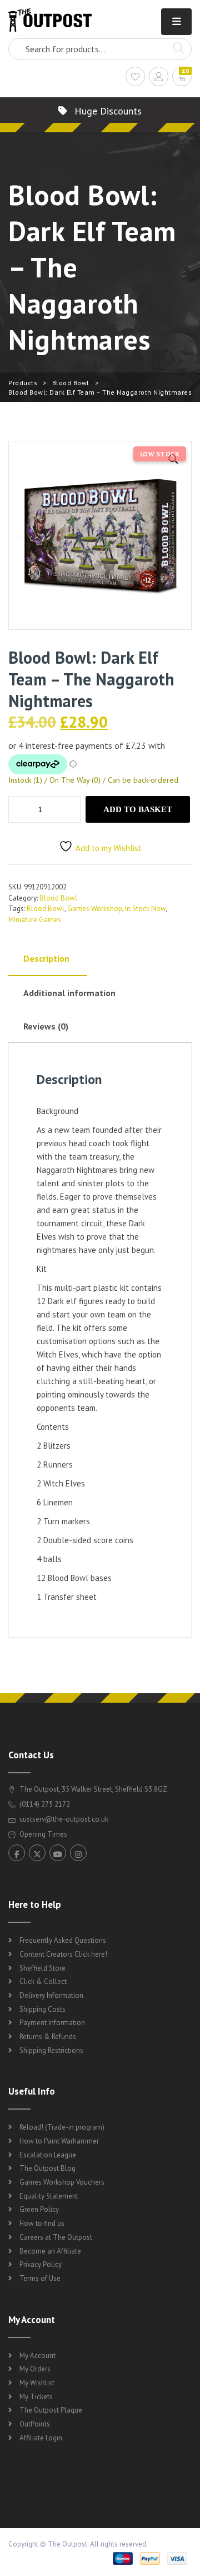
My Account (37, 2356)
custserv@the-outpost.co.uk (64, 1819)
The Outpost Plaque (51, 2410)
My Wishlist (37, 2383)
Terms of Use (40, 2278)
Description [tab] (46, 958)
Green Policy (39, 2209)
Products (23, 383)
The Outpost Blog (47, 2168)
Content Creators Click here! (63, 1954)
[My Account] (159, 78)
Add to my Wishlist (109, 848)
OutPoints (35, 2424)
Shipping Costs (42, 2009)
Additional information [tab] (69, 993)
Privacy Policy (41, 2264)
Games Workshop (95, 909)
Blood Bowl (71, 383)
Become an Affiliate (50, 2251)
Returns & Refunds (48, 2037)
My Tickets (36, 2397)
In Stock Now (145, 909)
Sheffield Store (42, 1968)
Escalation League (48, 2155)
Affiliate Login (41, 2438)
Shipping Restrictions (51, 2050)
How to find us (42, 2223)
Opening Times (42, 1834)
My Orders (35, 2369)
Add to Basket (138, 809)
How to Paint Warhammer (59, 2141)
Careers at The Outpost (56, 2237)
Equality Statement (49, 2196)
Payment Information (52, 2023)
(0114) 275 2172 (44, 1804)
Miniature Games (35, 920)
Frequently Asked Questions (63, 1940)
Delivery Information (51, 1995)
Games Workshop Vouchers (62, 2182)
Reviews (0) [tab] (46, 1026)
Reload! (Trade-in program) (62, 2127)
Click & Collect (43, 1981)
